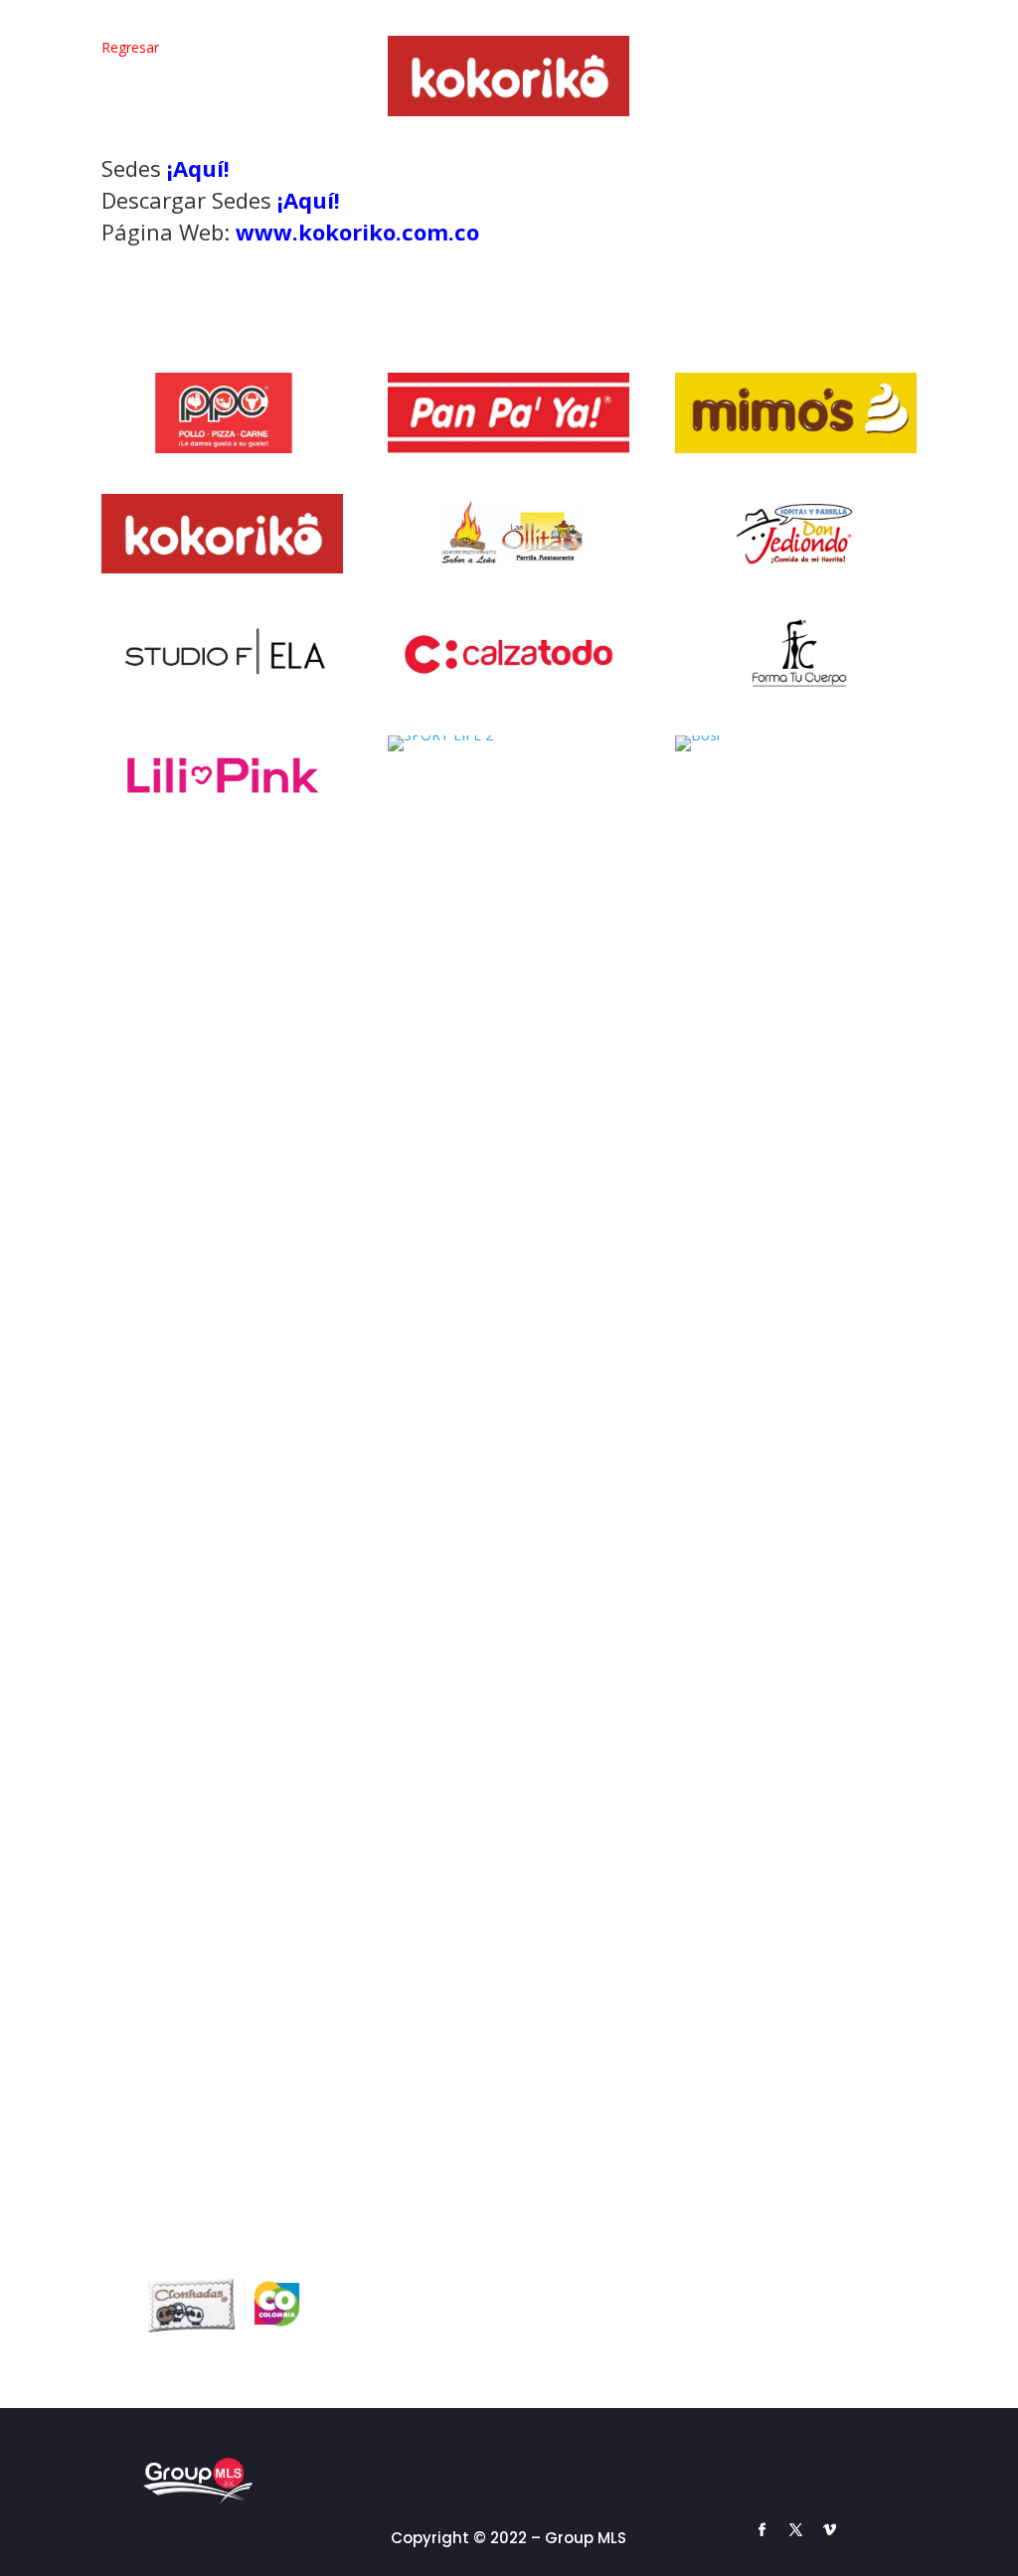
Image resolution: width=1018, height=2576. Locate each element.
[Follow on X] (795, 2530)
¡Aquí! (198, 168)
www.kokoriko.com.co (357, 232)
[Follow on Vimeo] (829, 2530)
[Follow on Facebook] (762, 2530)
